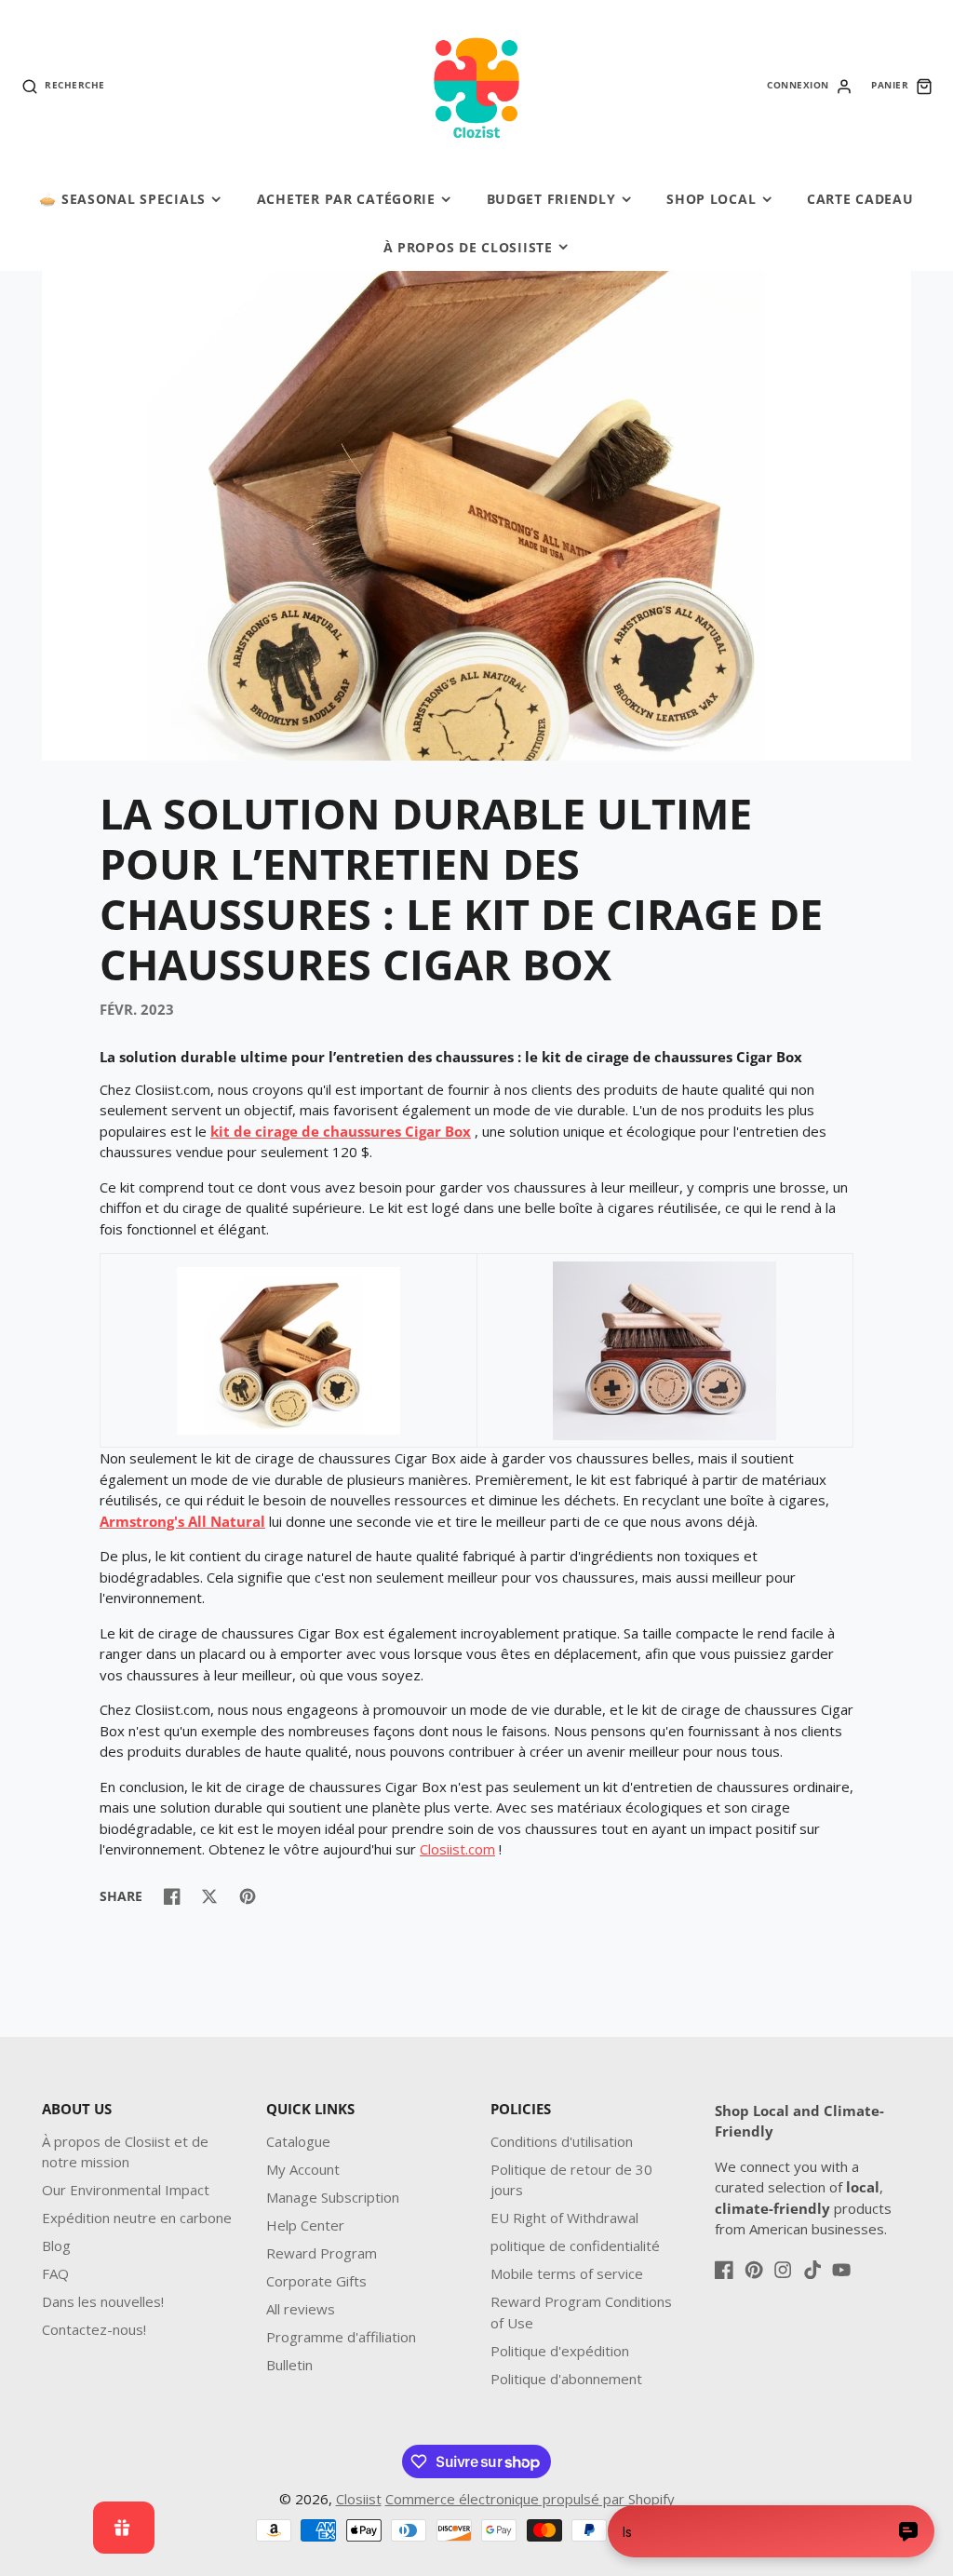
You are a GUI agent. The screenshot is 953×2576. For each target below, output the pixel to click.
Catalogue (298, 2141)
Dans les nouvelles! (103, 2301)
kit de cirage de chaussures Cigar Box (341, 1131)
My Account (303, 2169)
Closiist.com (457, 1849)
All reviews (301, 2309)
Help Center (305, 2225)
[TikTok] (812, 2270)
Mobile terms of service (567, 2273)
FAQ (55, 2273)
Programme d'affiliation (341, 2337)
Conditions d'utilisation (562, 2141)
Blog (56, 2246)
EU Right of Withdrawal (564, 2218)
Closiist (359, 2499)
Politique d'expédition (560, 2351)
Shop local (711, 199)
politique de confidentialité (575, 2246)
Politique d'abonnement (566, 2379)
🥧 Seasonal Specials (122, 199)
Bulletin (289, 2365)
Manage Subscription (333, 2197)
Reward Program (322, 2253)
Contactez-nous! (94, 2329)
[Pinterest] (754, 2270)
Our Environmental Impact (126, 2190)
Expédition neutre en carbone (137, 2218)
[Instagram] (783, 2270)
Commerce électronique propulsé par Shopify (530, 2499)
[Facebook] (724, 2270)
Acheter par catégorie (346, 199)
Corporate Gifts (316, 2281)
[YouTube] (841, 2270)
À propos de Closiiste (468, 247)
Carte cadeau (860, 199)
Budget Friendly (551, 199)
